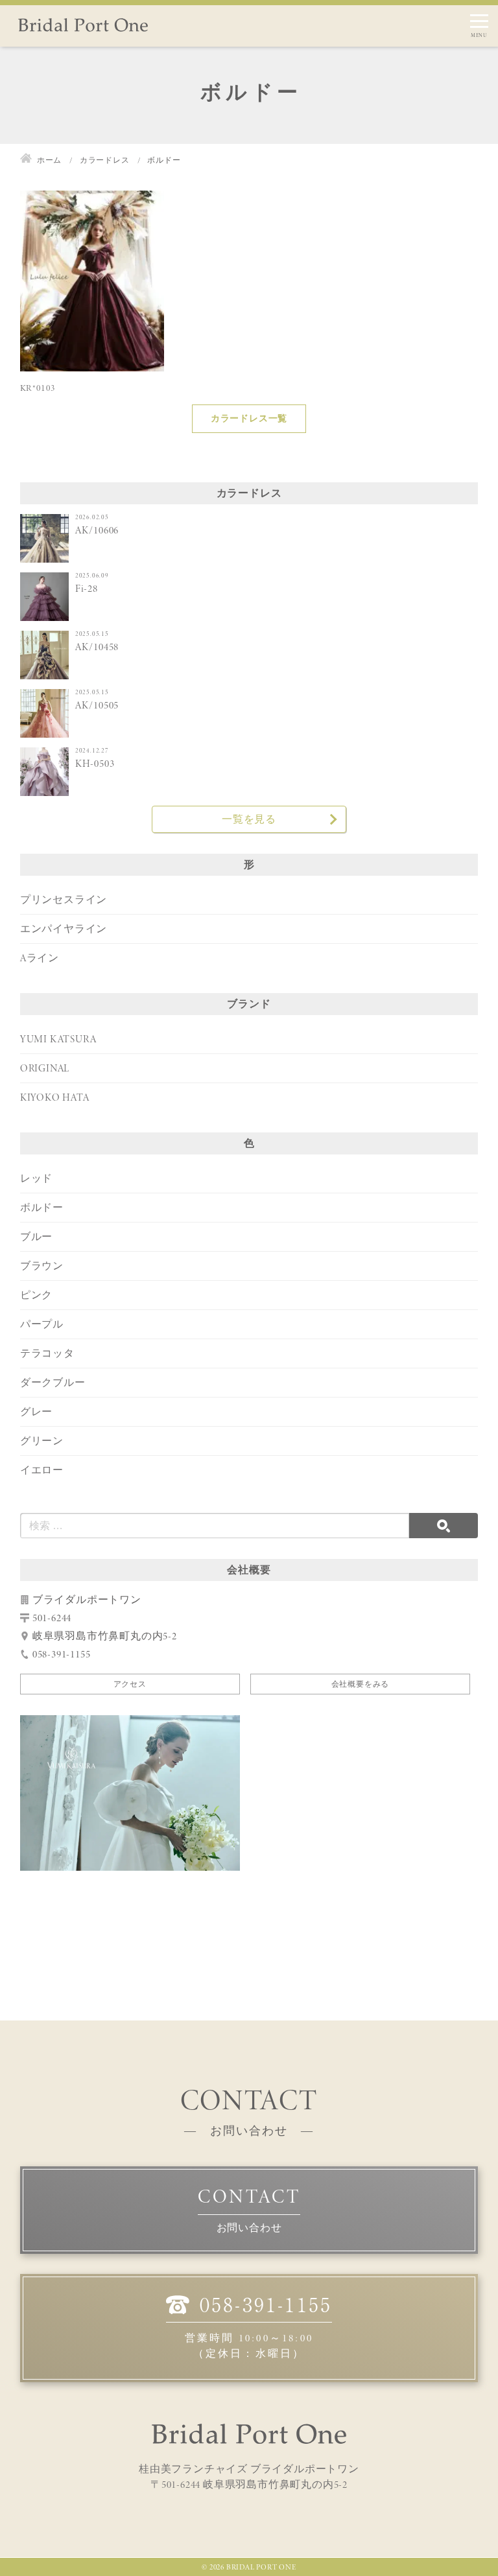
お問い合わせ (249, 2228)
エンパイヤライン (64, 929)
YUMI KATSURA (58, 1039)
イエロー (42, 1470)
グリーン (42, 1441)
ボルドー (42, 1207)
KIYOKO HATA (55, 1097)
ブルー (36, 1236)
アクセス (130, 1684)
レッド (36, 1178)
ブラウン (42, 1266)
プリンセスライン (64, 899)
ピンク (36, 1295)
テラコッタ (47, 1353)
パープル (42, 1324)
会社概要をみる (361, 1684)
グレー (36, 1411)
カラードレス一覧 (249, 418)
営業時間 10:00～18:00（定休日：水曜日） (258, 2326)
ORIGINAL (45, 1068)
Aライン (40, 958)
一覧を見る (249, 819)
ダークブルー (53, 1382)
